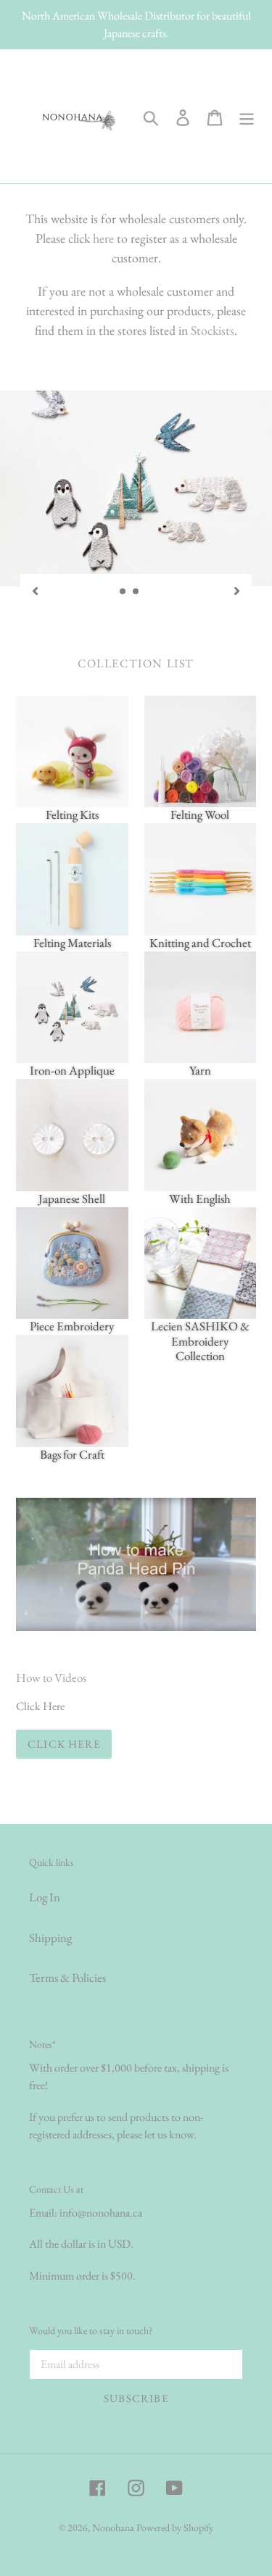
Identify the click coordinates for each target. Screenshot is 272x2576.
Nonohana (113, 2527)
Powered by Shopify (175, 2527)
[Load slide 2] (136, 592)
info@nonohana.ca (101, 2213)
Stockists (213, 330)
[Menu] (247, 116)
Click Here (64, 1744)
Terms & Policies (67, 1977)
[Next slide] (237, 589)
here (103, 238)
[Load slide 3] (149, 592)
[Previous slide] (35, 589)
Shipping (50, 1938)
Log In (45, 1897)
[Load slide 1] (123, 592)
